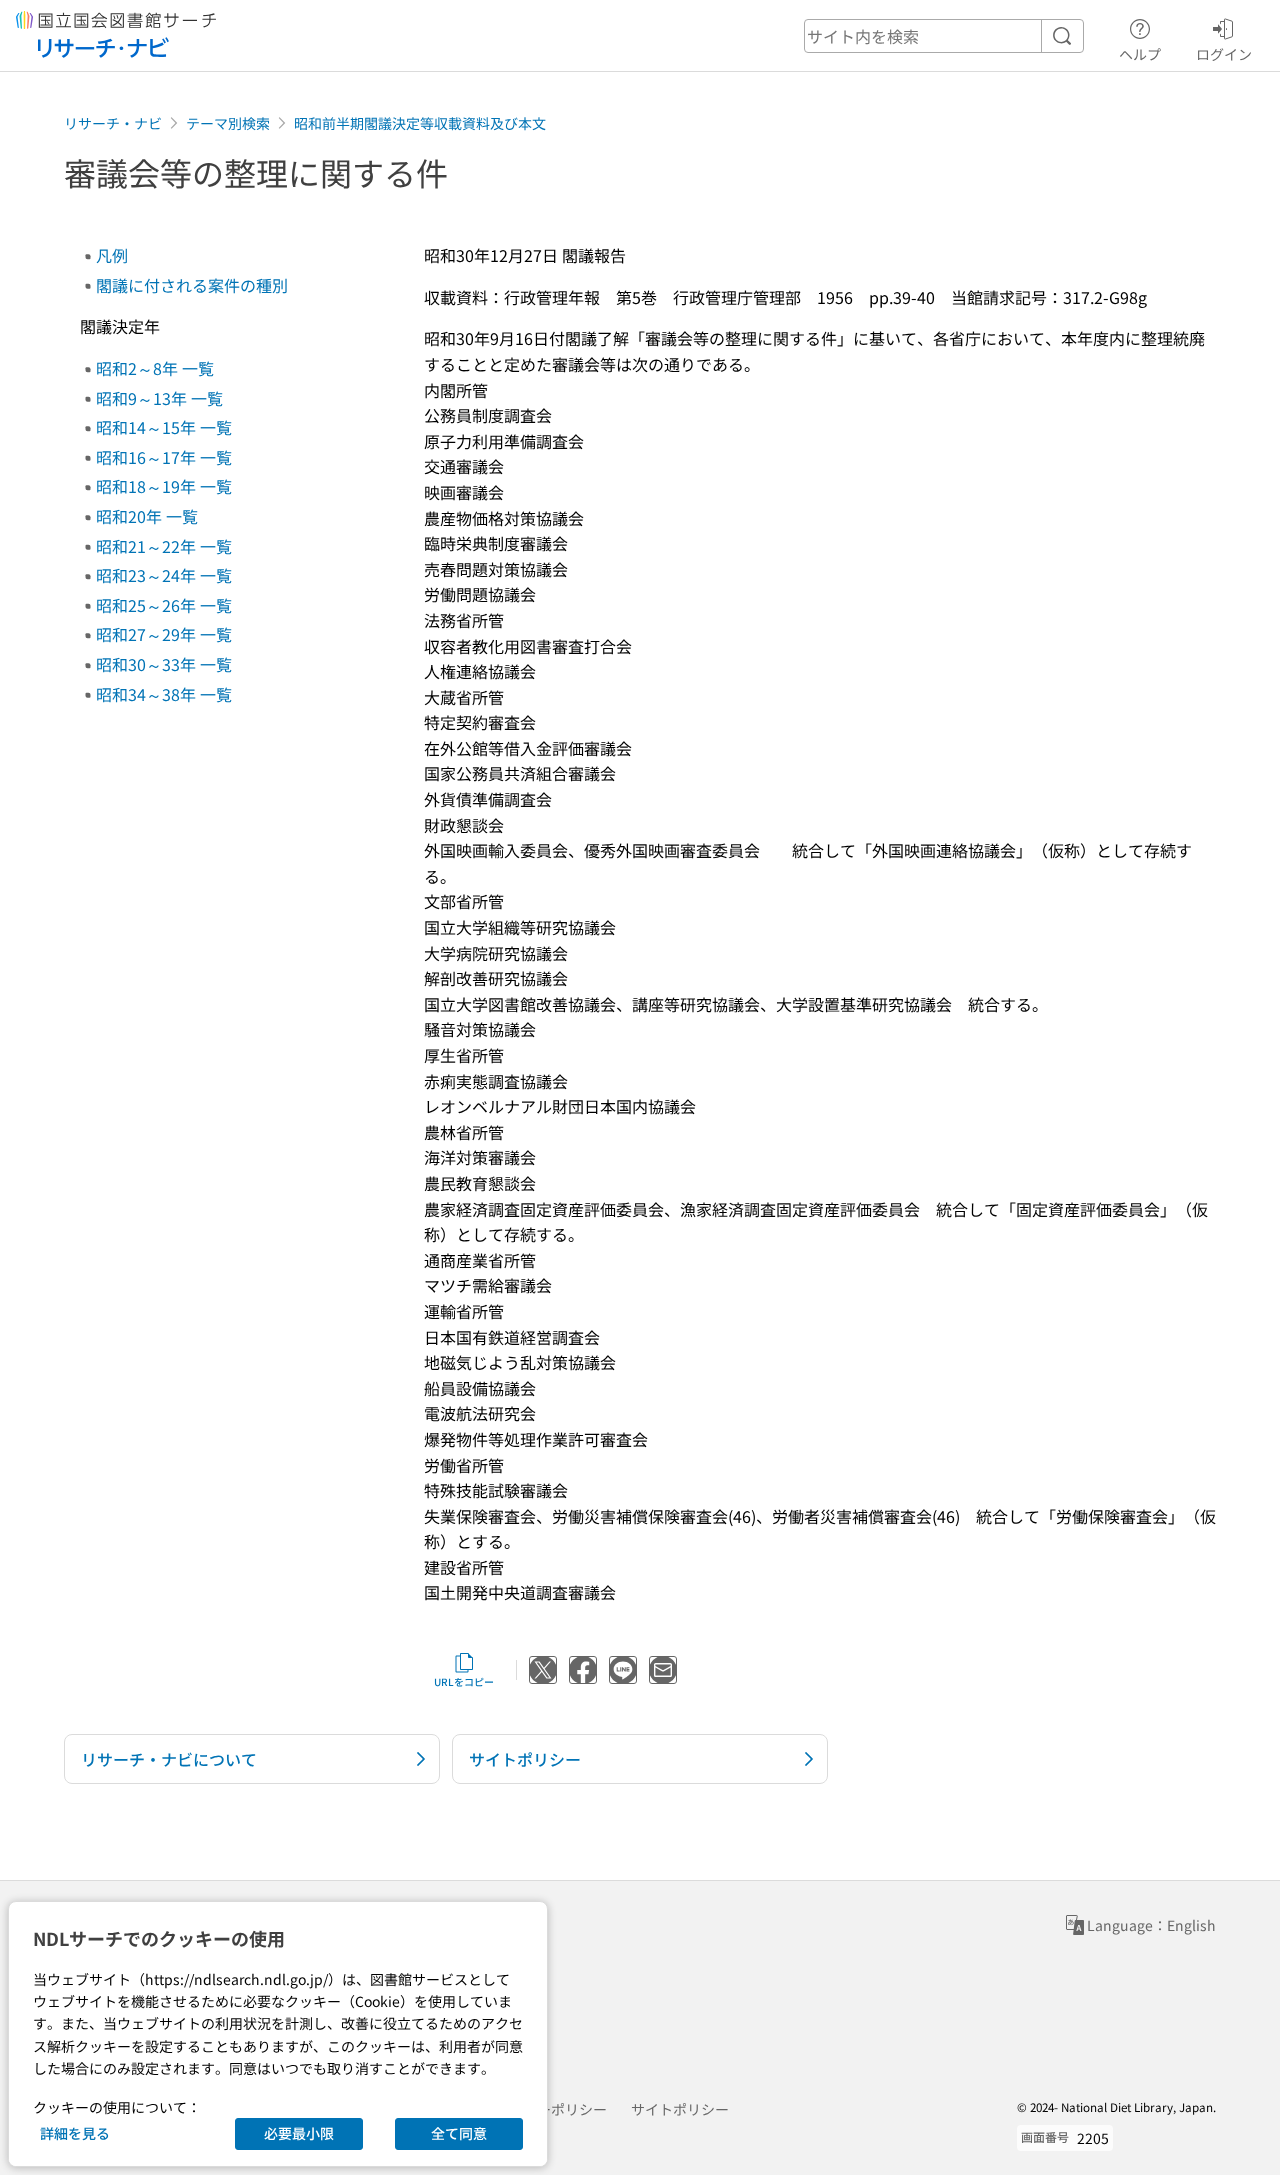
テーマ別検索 (228, 123)
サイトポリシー (680, 2109)
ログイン (1224, 53)
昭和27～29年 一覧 (164, 634)
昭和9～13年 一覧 (159, 398)
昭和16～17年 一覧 (164, 457)
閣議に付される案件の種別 (192, 285)
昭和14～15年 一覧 (164, 427)
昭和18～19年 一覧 (164, 486)
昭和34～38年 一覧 (164, 694)
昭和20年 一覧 (147, 516)
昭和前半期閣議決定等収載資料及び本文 (420, 123)
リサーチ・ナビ (113, 123)
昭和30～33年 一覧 (164, 664)
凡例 (112, 255)
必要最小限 (299, 2133)
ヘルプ (1140, 53)
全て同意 (459, 2133)
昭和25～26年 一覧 (164, 605)
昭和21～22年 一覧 (164, 546)
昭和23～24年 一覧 (164, 575)
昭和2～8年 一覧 (155, 368)
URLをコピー (464, 1681)
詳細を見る (75, 2133)
